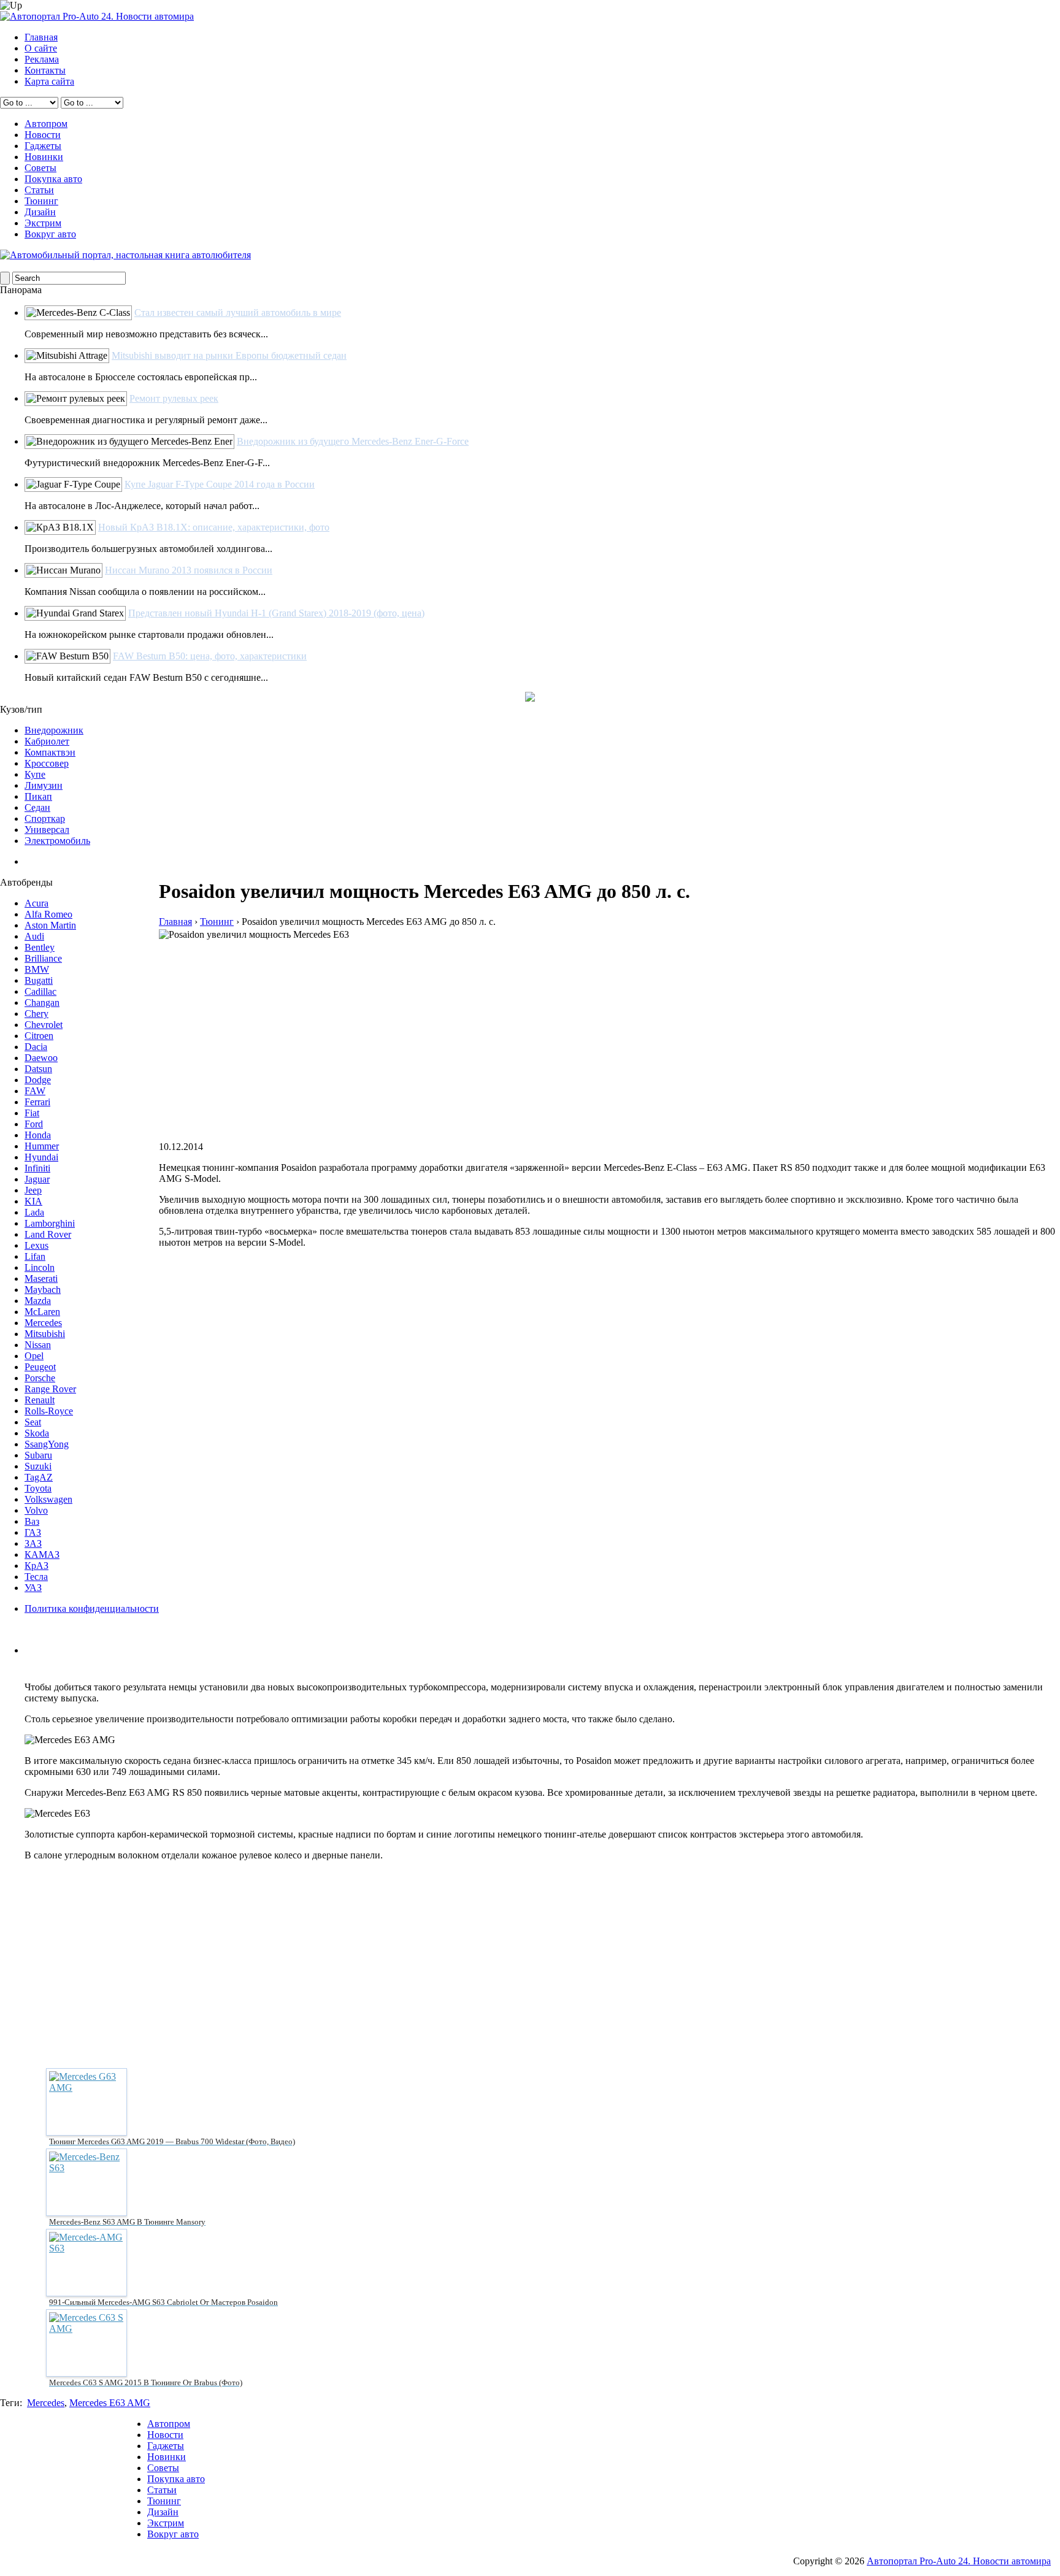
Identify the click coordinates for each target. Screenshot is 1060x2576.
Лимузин (44, 785)
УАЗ (33, 1588)
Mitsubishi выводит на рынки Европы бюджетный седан (229, 355)
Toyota (38, 1488)
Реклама (42, 59)
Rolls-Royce (49, 1411)
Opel (34, 1356)
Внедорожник (54, 730)
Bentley (40, 947)
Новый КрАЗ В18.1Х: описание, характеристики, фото (214, 527)
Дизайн (40, 212)
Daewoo (41, 1058)
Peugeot (40, 1367)
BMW (37, 969)
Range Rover (50, 1389)
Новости (43, 135)
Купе (35, 774)
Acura (36, 903)
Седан (37, 807)
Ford (34, 1124)
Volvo (36, 1510)
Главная (41, 37)
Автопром (46, 124)
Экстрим (43, 223)
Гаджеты (43, 146)
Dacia (36, 1047)
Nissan (38, 1345)
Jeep (33, 1190)
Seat (33, 1422)
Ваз (32, 1521)
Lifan (35, 1256)
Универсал (47, 830)
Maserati (41, 1278)
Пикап (38, 796)
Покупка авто (53, 179)
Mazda (38, 1301)
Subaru (38, 1455)
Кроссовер (47, 763)
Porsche (40, 1378)
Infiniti (37, 1168)
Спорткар (45, 818)
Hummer (42, 1146)
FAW (35, 1091)
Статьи (39, 190)
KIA (33, 1201)
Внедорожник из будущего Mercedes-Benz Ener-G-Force (353, 441)
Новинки (44, 157)
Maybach (43, 1290)
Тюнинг (41, 201)
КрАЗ (36, 1566)
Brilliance (43, 958)
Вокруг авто (50, 234)
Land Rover (48, 1234)
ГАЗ (33, 1532)
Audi (34, 936)
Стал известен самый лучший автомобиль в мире (238, 312)
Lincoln (40, 1267)
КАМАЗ (42, 1554)
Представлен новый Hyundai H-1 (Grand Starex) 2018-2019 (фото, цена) (276, 613)
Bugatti (39, 980)
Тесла (36, 1577)
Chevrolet (44, 1025)
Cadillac (40, 991)
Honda (38, 1135)
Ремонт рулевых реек (174, 398)
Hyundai (41, 1157)
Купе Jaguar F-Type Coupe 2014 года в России (220, 484)
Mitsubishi (45, 1334)
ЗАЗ (33, 1543)
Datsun (38, 1069)
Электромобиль (57, 841)
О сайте (41, 48)
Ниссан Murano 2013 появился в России (189, 570)
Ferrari (37, 1102)
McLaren (42, 1312)
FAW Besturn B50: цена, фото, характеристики (210, 656)
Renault (40, 1400)
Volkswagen (48, 1499)
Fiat (32, 1113)
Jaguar (37, 1179)
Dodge (38, 1080)
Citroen (39, 1036)
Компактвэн (50, 752)
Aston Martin (50, 925)
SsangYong (47, 1444)
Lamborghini (50, 1223)
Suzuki (38, 1466)
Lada (34, 1212)
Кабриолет (47, 741)
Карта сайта (49, 81)
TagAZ (39, 1477)
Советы (40, 168)
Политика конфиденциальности (92, 1608)
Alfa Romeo (48, 914)
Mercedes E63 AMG (110, 2403)
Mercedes (43, 1323)
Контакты (45, 70)
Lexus (36, 1245)
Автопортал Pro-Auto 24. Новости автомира (959, 2561)
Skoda (37, 1433)
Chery (36, 1014)
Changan (42, 1002)
